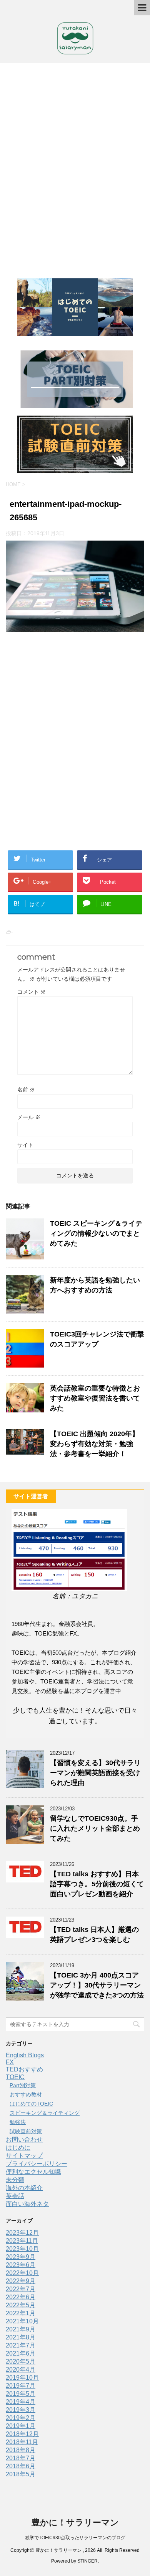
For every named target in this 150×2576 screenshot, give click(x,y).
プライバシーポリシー (37, 2164)
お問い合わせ (24, 2140)
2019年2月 (21, 2418)
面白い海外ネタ (27, 2204)
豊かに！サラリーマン (75, 2523)
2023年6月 (21, 2265)
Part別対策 (23, 2085)
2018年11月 (22, 2442)
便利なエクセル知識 (33, 2172)
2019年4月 (21, 2402)
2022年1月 (21, 2313)
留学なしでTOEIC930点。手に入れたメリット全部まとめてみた (95, 1828)
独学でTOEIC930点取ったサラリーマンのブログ (75, 2538)
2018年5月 (21, 2474)
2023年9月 (21, 2257)
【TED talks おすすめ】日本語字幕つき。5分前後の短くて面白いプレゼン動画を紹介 (97, 1884)
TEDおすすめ (24, 2069)
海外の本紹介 (24, 2188)
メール (29, 1117)
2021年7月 (21, 2345)
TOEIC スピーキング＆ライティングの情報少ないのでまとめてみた (96, 1233)
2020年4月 (21, 2370)
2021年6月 (21, 2353)
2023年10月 (22, 2249)
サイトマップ (24, 2156)
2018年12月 (22, 2434)
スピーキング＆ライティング (45, 2113)
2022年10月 (22, 2273)
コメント (32, 992)
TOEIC (15, 2077)
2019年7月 (21, 2386)
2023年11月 (22, 2241)
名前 (26, 1090)
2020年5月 (21, 2361)
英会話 (15, 2196)
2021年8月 (21, 2337)
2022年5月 (21, 2305)
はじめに (18, 2148)
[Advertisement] (75, 167)
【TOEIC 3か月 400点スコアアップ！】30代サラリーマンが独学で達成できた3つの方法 (97, 1985)
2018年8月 (21, 2450)
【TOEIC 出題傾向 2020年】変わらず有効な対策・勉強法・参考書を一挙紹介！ (94, 1444)
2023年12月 (22, 2233)
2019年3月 (21, 2410)
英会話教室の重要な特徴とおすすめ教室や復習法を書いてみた (95, 1398)
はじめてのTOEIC (31, 2104)
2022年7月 (21, 2289)
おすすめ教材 (26, 2094)
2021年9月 (21, 2329)
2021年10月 (22, 2321)
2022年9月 (21, 2281)
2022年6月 (21, 2297)
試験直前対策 (26, 2131)
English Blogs (25, 2055)
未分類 (15, 2180)
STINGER (87, 2561)
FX (10, 2062)
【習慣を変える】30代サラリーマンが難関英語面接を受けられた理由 (95, 1773)
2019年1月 (21, 2426)
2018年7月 (21, 2458)
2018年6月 (21, 2466)
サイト (25, 1145)
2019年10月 (22, 2378)
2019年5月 (21, 2394)
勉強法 (18, 2122)
